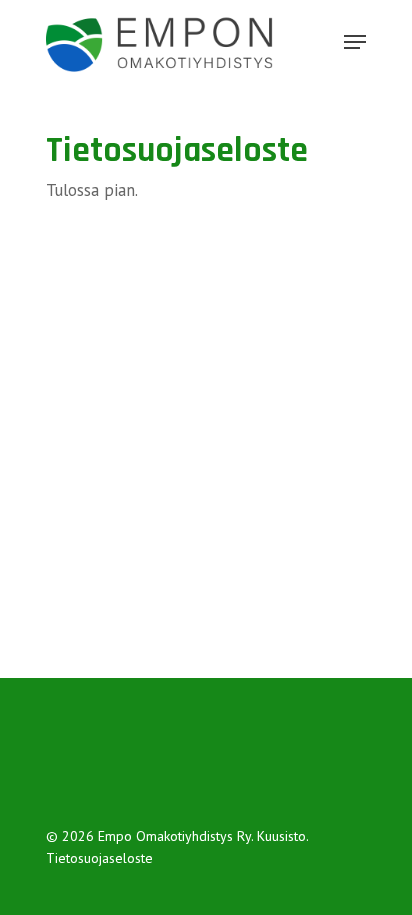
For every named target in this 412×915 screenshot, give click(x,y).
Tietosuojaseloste (99, 858)
